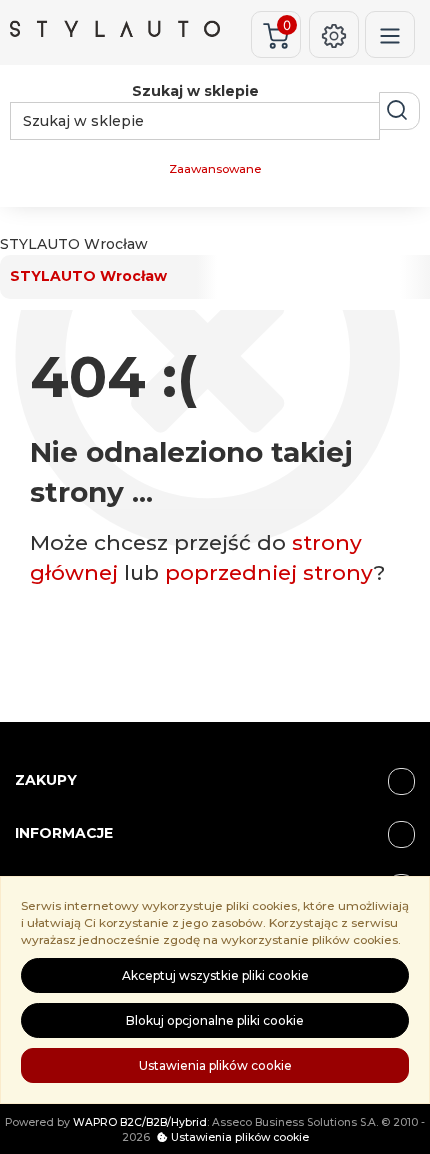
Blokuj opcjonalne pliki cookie (215, 1020)
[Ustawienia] (334, 34)
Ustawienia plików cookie (215, 1065)
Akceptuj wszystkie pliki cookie (215, 975)
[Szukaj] (399, 111)
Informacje (64, 833)
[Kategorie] (390, 34)
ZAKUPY (46, 780)
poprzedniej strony (269, 572)
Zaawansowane (215, 169)
